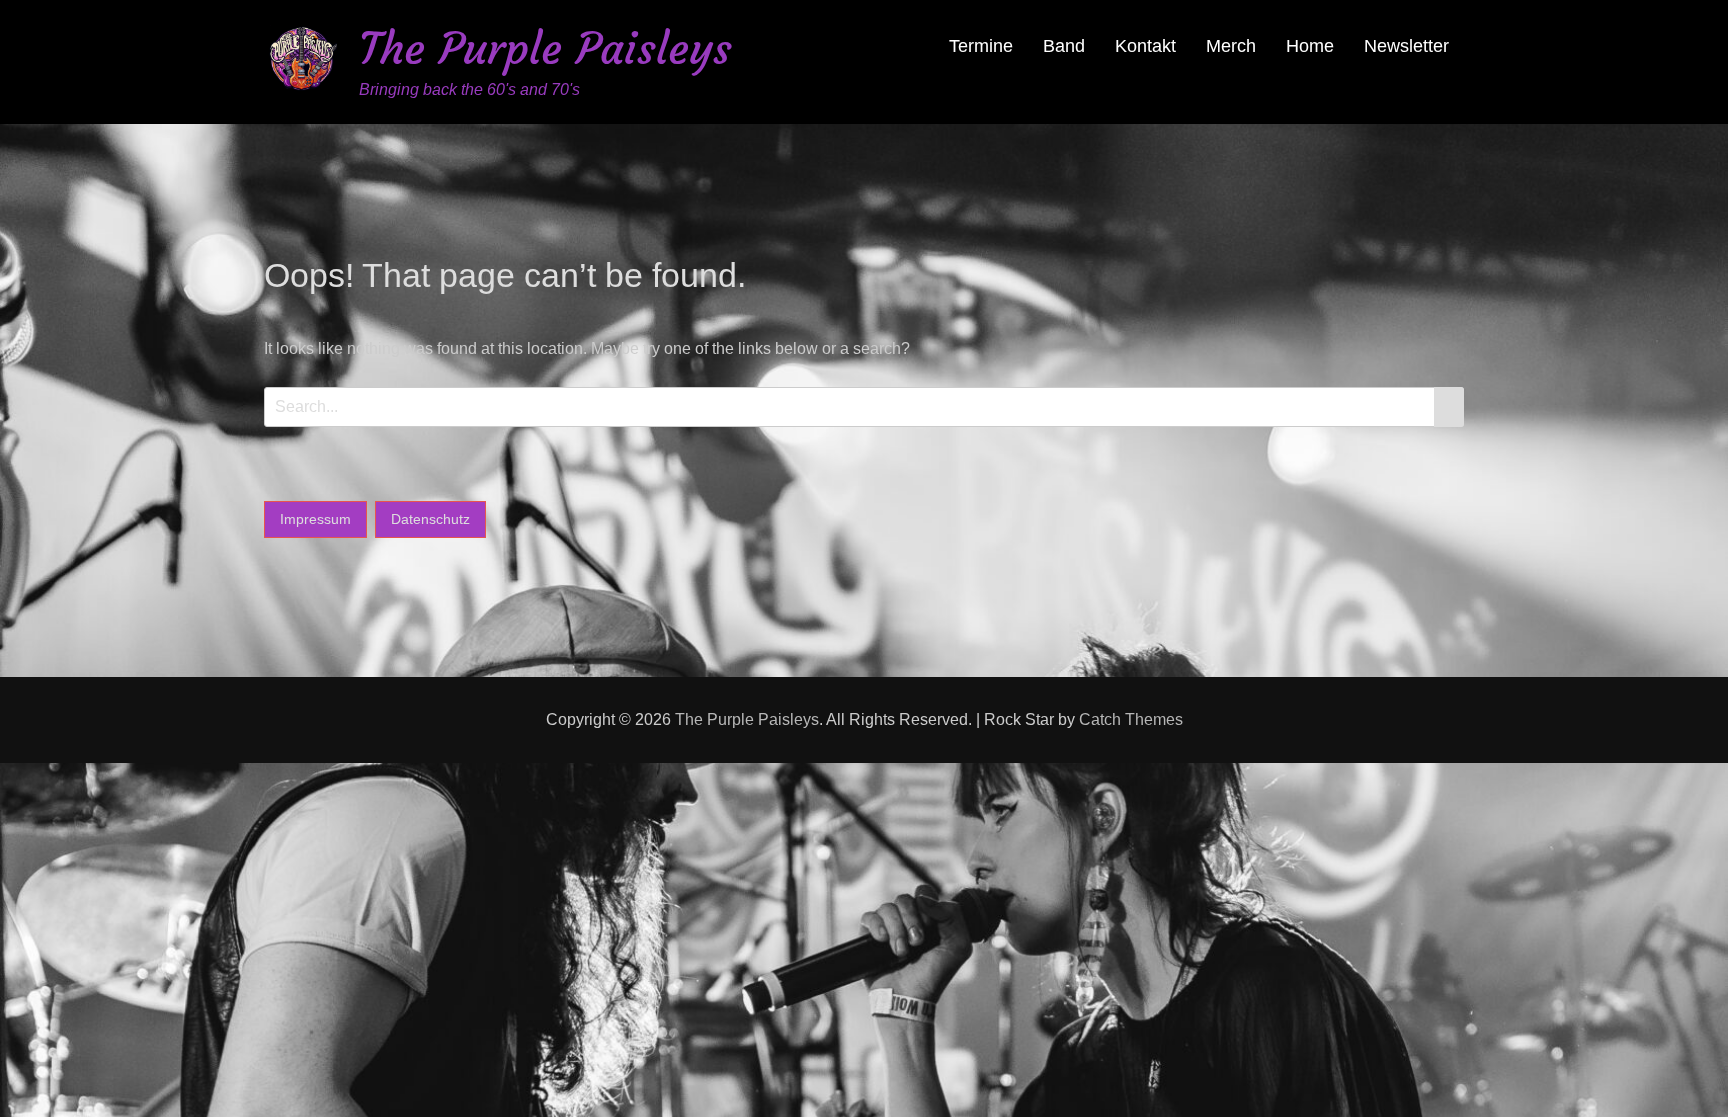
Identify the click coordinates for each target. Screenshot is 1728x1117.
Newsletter (1406, 46)
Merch (1231, 46)
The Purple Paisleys (545, 48)
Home (1310, 46)
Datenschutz (430, 519)
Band (1064, 46)
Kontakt (1145, 46)
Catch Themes (1131, 719)
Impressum (315, 519)
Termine (981, 46)
